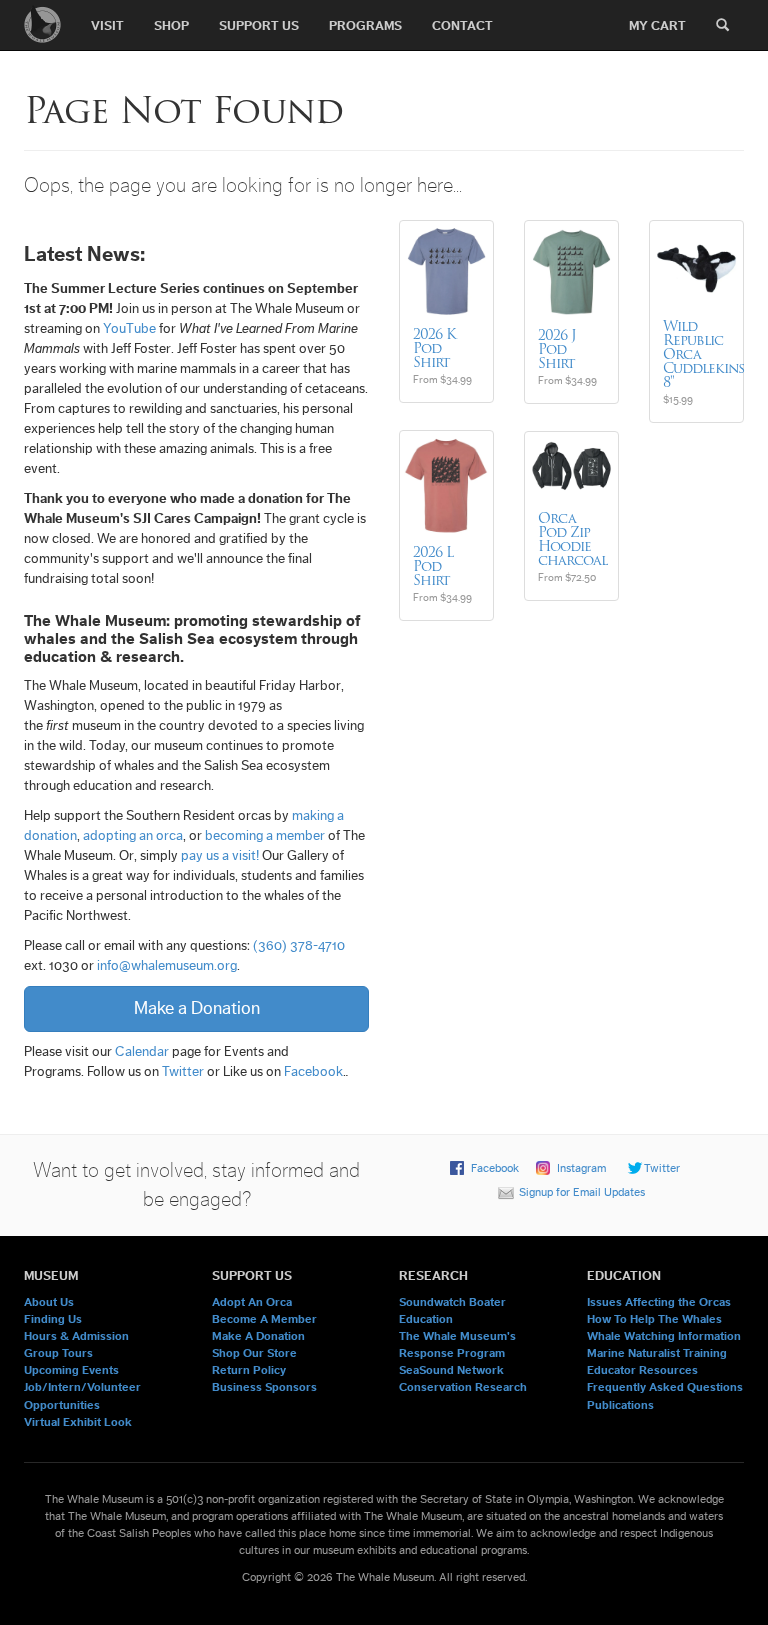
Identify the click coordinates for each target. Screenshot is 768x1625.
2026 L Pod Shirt (433, 566)
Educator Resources (642, 1370)
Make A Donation (258, 1336)
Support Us (259, 25)
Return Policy (249, 1370)
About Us (49, 1302)
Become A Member (264, 1319)
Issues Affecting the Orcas (659, 1302)
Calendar (142, 1052)
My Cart (657, 25)
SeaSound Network (451, 1370)
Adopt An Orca (252, 1302)
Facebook (313, 1072)
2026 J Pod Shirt (557, 349)
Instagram (581, 1168)
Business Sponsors (264, 1387)
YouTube (129, 329)
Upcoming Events (71, 1370)
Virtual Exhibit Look (78, 1422)
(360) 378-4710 (299, 946)
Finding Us (53, 1319)
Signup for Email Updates (582, 1192)
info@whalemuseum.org (167, 966)
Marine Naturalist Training (657, 1353)
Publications (620, 1405)
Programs (365, 25)
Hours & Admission (76, 1336)
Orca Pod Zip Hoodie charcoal (572, 539)
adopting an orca (133, 836)
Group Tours (58, 1353)
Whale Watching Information (664, 1336)
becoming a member (265, 836)
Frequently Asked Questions (665, 1387)
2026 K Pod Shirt (434, 348)
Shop (171, 25)
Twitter (183, 1072)
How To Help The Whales (654, 1319)
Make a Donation (197, 1008)
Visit (107, 25)
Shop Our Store (254, 1353)
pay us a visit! (220, 856)
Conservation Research (463, 1387)
